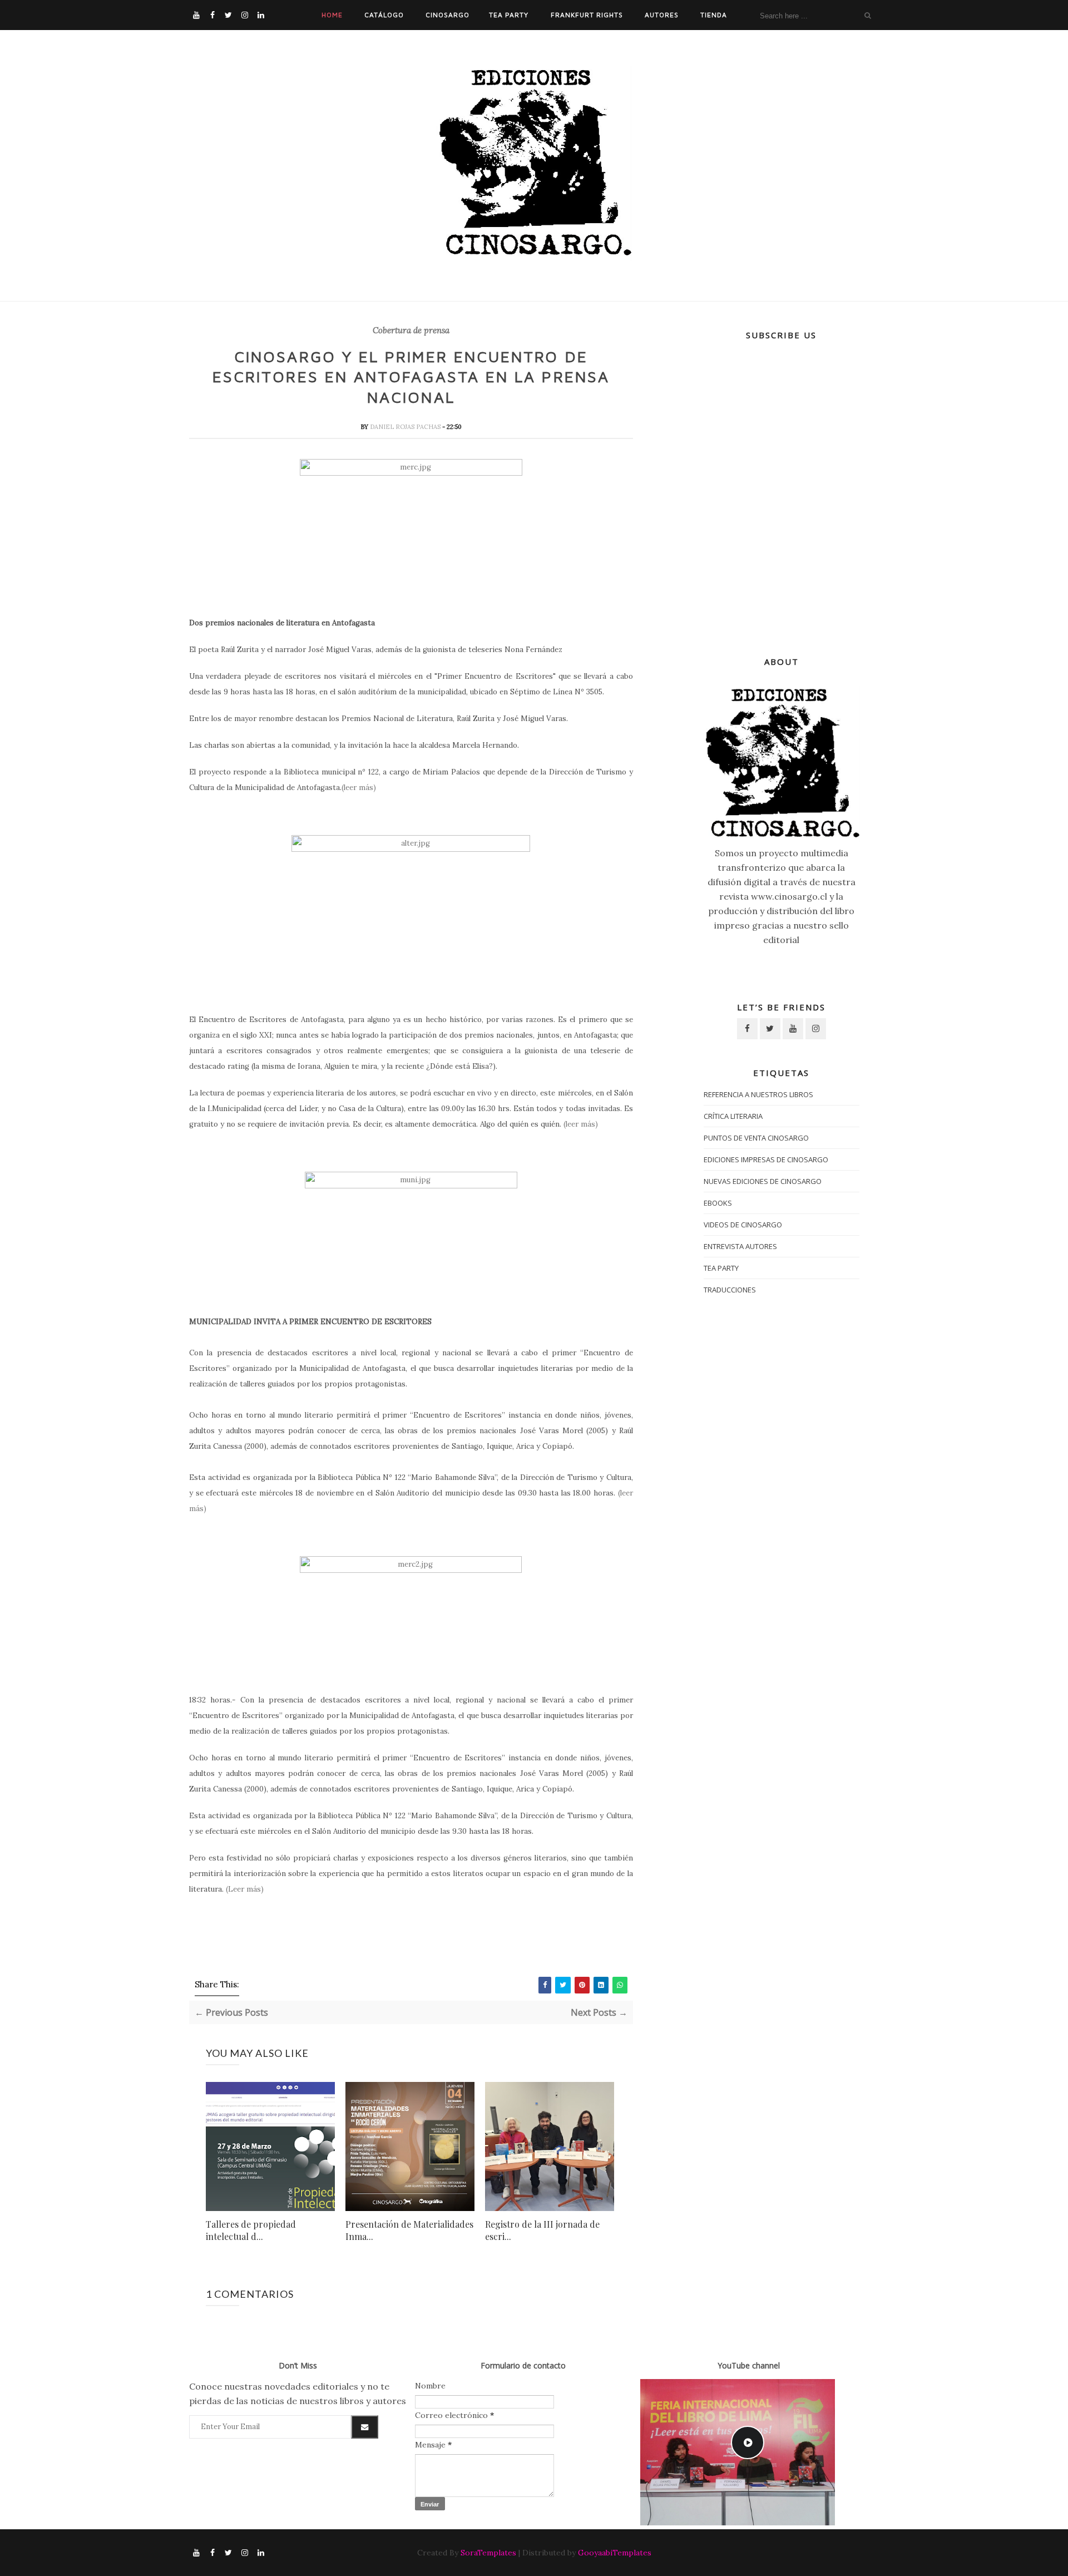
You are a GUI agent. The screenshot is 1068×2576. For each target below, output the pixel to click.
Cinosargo (448, 15)
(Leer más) (245, 1889)
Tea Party (509, 15)
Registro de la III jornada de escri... (542, 2230)
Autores (662, 15)
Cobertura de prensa (411, 330)
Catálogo (384, 15)
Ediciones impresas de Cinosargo (766, 1159)
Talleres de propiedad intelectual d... (251, 2230)
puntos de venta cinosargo (756, 1138)
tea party (721, 1268)
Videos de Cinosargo (743, 1225)
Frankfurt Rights (587, 15)
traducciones (730, 1290)
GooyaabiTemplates (615, 2553)
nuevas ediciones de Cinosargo (763, 1181)
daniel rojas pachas (406, 427)
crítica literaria (733, 1116)
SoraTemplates (488, 2553)
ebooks (718, 1203)
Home (332, 15)
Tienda (714, 15)
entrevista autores (740, 1246)
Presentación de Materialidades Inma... (409, 2230)
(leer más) (359, 788)
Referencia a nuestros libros (758, 1094)
